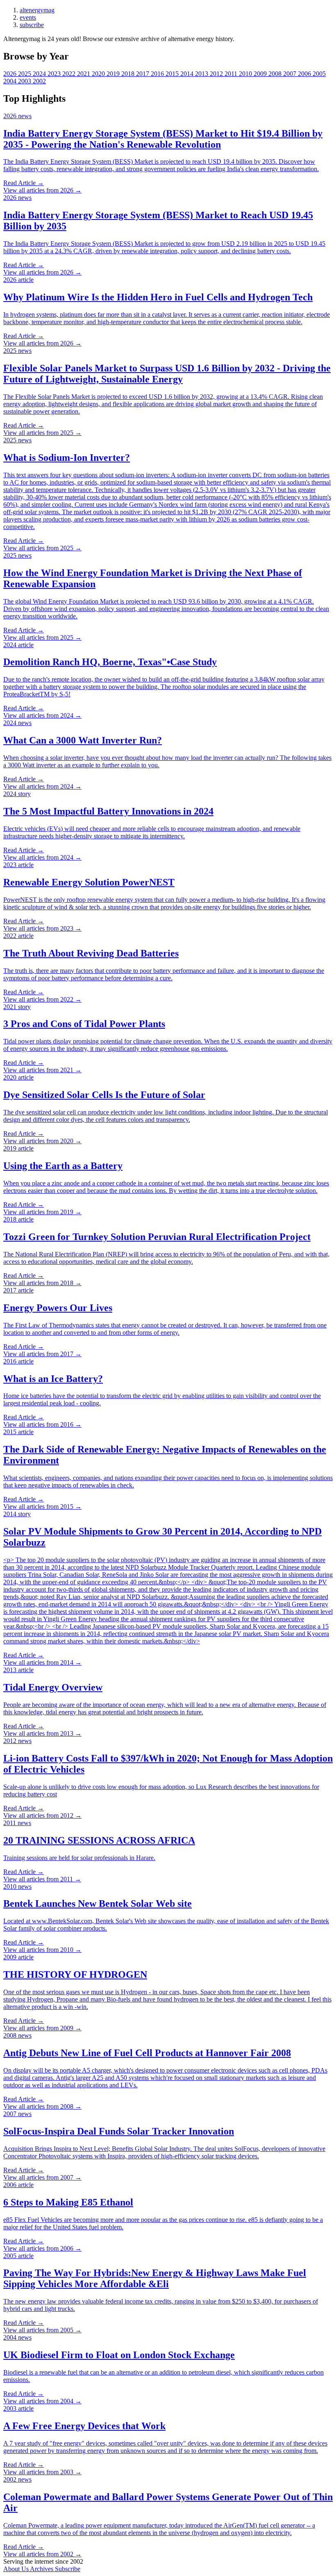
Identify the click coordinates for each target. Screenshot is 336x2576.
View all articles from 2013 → (42, 1733)
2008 (276, 74)
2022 (70, 74)
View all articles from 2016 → (42, 1424)
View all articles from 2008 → (42, 2106)
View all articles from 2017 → (42, 1354)
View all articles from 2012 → (42, 1815)
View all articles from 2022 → (42, 999)
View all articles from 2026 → (42, 190)
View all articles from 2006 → (42, 2248)
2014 (188, 74)
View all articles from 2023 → (42, 928)
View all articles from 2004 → (42, 2401)
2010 (246, 74)
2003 (25, 81)
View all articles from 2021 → (42, 1070)
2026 (11, 74)
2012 (217, 74)
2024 (40, 74)
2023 (55, 74)
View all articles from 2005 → (42, 2330)
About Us (17, 2569)
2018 (129, 74)
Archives (42, 2569)
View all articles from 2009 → (42, 2028)
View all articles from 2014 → (42, 1662)
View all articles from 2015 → (42, 1506)
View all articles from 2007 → (42, 2177)
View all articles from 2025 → (42, 433)
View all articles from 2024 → (42, 715)
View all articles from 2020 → (42, 1141)
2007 (291, 74)
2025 (25, 74)
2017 (143, 74)
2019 (114, 74)
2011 (232, 74)
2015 (173, 74)
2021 (84, 74)
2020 (99, 74)
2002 (39, 81)
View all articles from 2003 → (42, 2472)
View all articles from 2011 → (42, 1879)
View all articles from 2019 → (42, 1212)
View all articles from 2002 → (42, 2554)
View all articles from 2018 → (42, 1283)
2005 (319, 74)
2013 (202, 74)
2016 (158, 74)
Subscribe (68, 2569)
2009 (261, 74)
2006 (305, 74)
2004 (11, 81)
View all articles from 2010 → (42, 1950)
